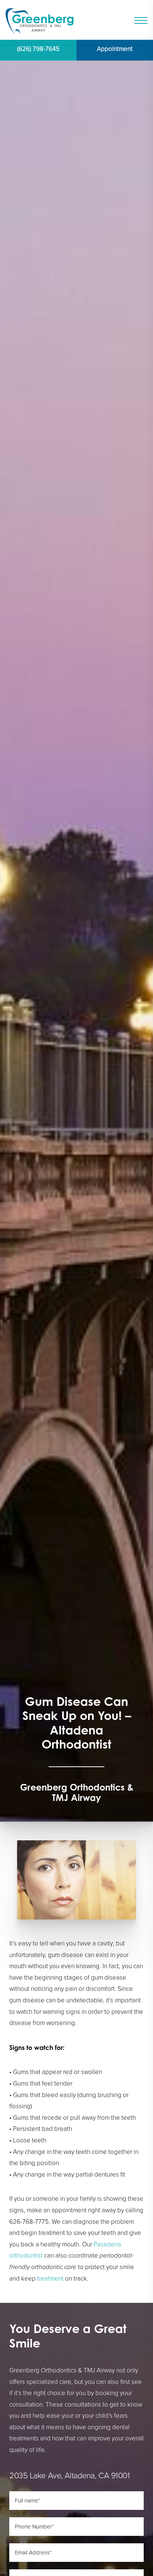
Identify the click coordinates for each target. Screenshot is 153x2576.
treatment (50, 2279)
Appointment (115, 49)
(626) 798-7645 (38, 49)
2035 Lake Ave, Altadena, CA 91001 (69, 2475)
